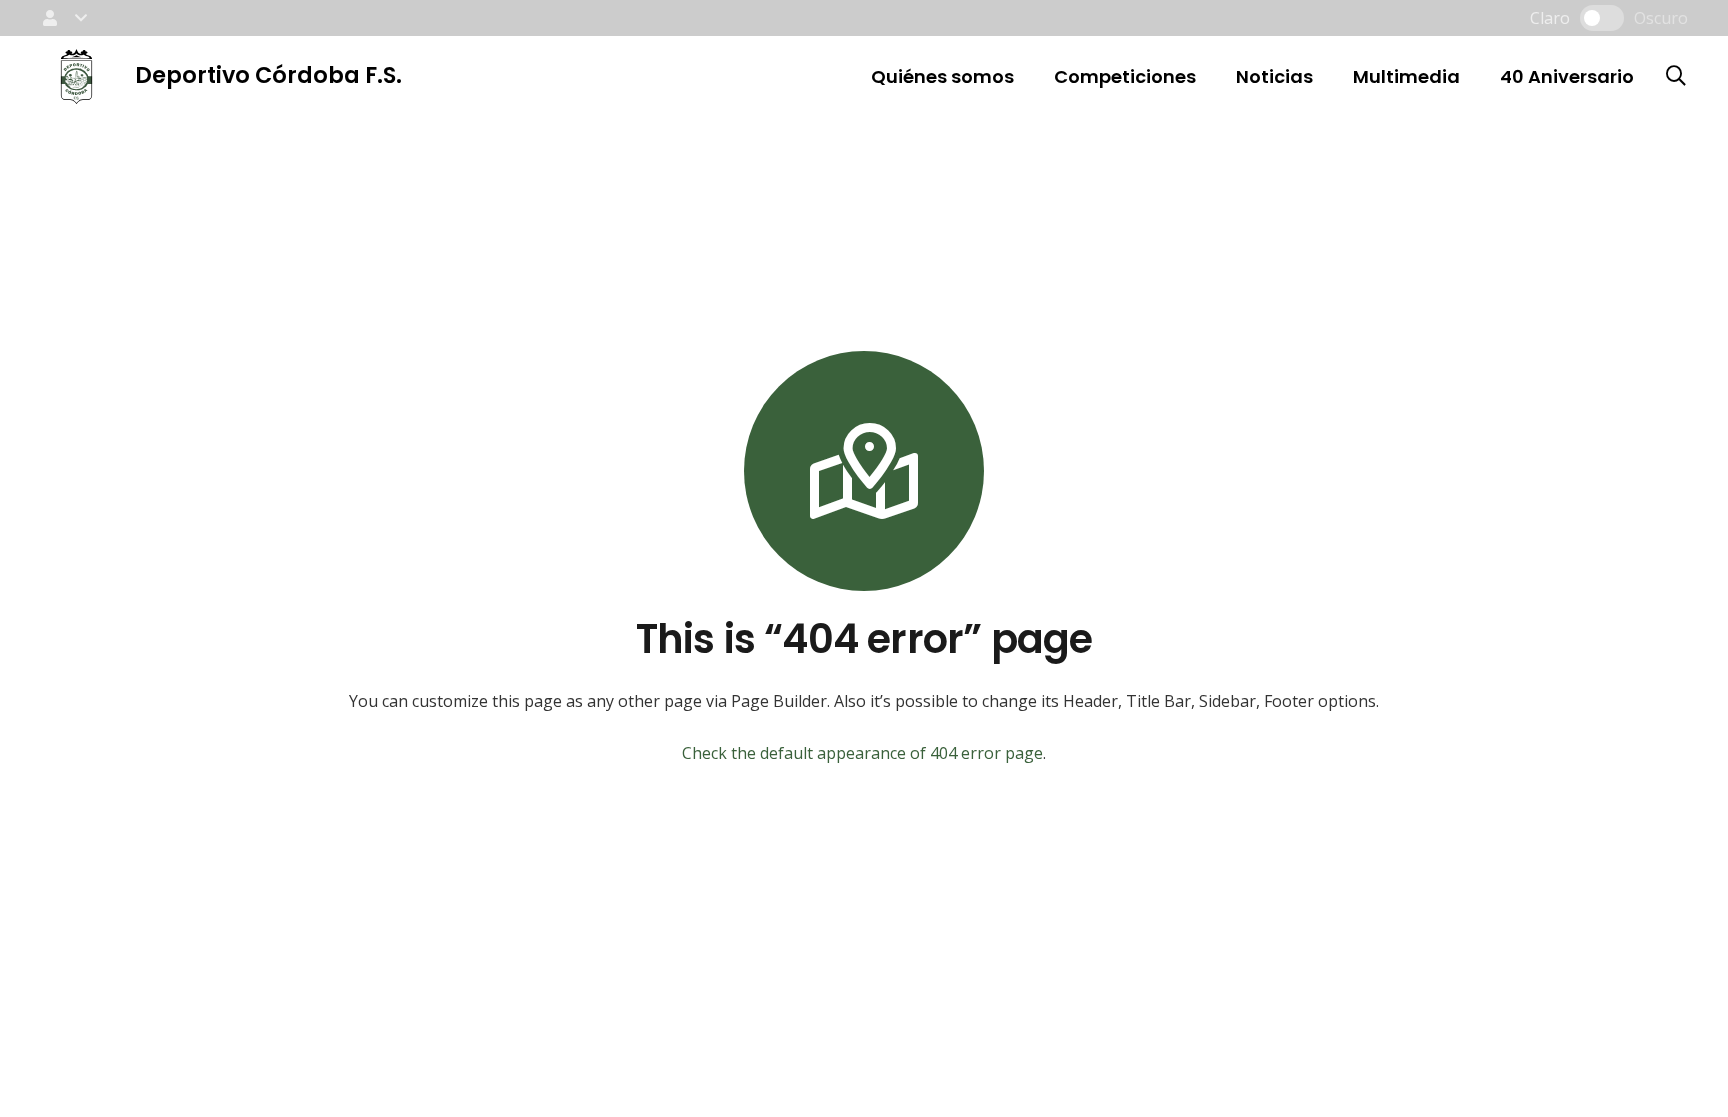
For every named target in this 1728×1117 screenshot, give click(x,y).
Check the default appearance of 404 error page (862, 753)
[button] (63, 18)
